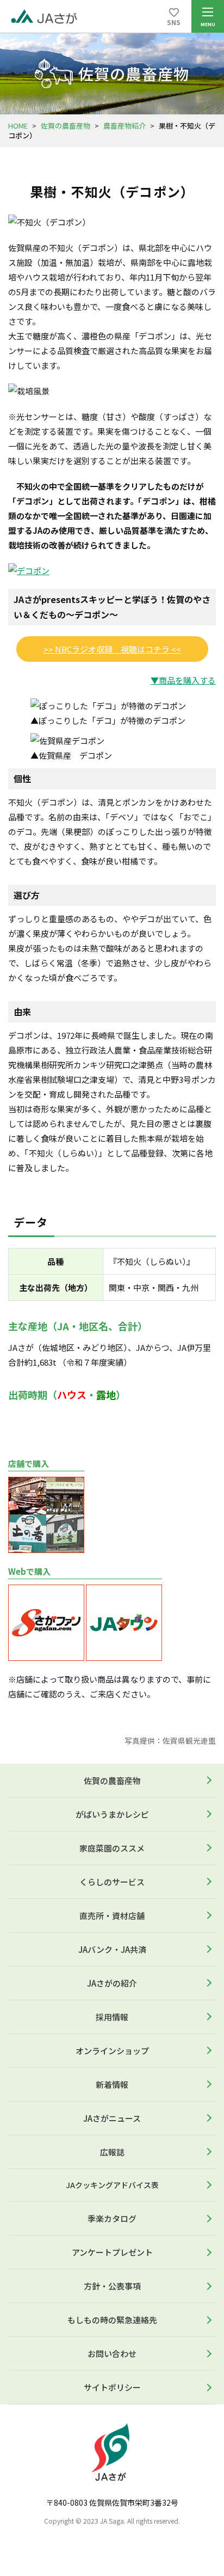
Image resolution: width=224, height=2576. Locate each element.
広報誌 (112, 2152)
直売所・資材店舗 (112, 1916)
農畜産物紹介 (125, 126)
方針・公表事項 (112, 2286)
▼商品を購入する (183, 680)
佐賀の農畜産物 (66, 126)
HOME (18, 126)
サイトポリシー (112, 2387)
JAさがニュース (112, 2118)
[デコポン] (29, 571)
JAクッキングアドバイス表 (112, 2185)
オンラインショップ (112, 2051)
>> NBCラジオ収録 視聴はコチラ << (112, 649)
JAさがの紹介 (112, 1983)
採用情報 (112, 2017)
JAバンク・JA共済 (112, 1949)
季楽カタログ (112, 2218)
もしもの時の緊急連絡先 (112, 2320)
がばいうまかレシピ (112, 1814)
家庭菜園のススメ (112, 1848)
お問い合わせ (112, 2353)
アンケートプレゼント (112, 2252)
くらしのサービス (112, 1882)
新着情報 (112, 2084)
